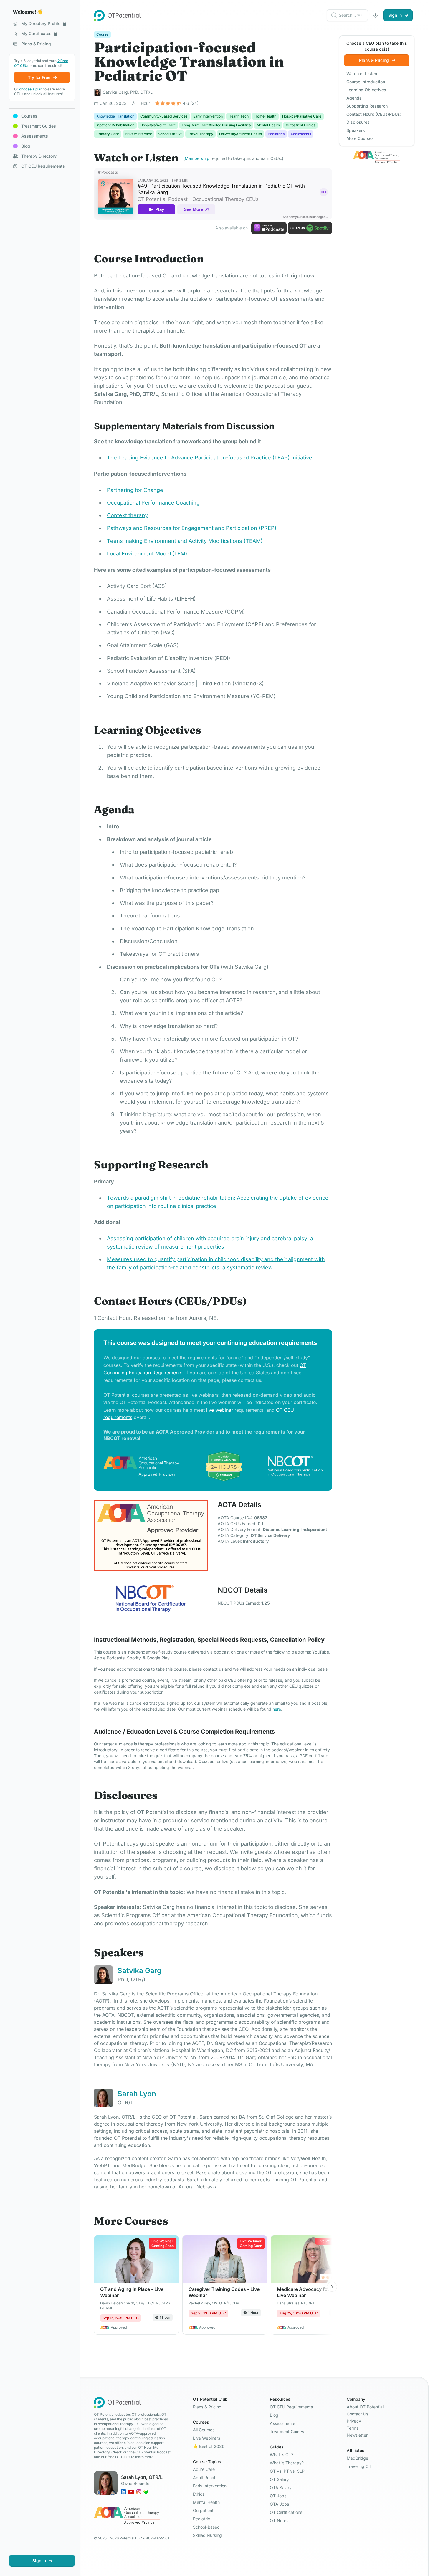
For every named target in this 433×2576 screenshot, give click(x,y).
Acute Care (204, 2469)
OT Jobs (278, 2496)
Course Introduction (366, 82)
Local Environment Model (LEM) (147, 554)
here (277, 1709)
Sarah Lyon (137, 2094)
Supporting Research (367, 106)
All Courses (204, 2430)
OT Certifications (286, 2512)
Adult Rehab (205, 2477)
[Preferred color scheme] (376, 15)
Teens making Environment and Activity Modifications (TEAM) (185, 541)
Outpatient (203, 2510)
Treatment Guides (287, 2432)
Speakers (356, 130)
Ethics (199, 2494)
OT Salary (279, 2479)
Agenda (354, 98)
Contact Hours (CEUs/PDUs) (374, 114)
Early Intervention (210, 2486)
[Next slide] (332, 2287)
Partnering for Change (135, 490)
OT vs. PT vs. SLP (287, 2471)
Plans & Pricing (207, 2407)
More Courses (360, 138)
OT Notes (279, 2520)
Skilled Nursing (207, 2535)
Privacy (354, 2421)
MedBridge (357, 2458)
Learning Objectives (366, 90)
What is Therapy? (287, 2463)
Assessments (282, 2423)
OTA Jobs (279, 2504)
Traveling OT (359, 2466)
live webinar (220, 1410)
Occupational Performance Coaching (153, 503)
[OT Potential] (118, 15)
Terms (353, 2428)
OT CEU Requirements (291, 2407)
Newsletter (357, 2435)
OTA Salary (281, 2487)
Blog (274, 2415)
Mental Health (206, 2502)
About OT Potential (365, 2407)
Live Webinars (206, 2438)
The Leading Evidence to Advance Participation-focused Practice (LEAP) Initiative (210, 458)
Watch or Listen (362, 73)
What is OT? (282, 2455)
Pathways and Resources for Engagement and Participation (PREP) (192, 528)
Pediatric (201, 2519)
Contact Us (357, 2414)
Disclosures (358, 122)
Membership (197, 158)
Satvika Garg (139, 1971)
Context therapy (127, 515)
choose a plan (31, 89)
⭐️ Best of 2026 (209, 2446)
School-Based (206, 2527)
